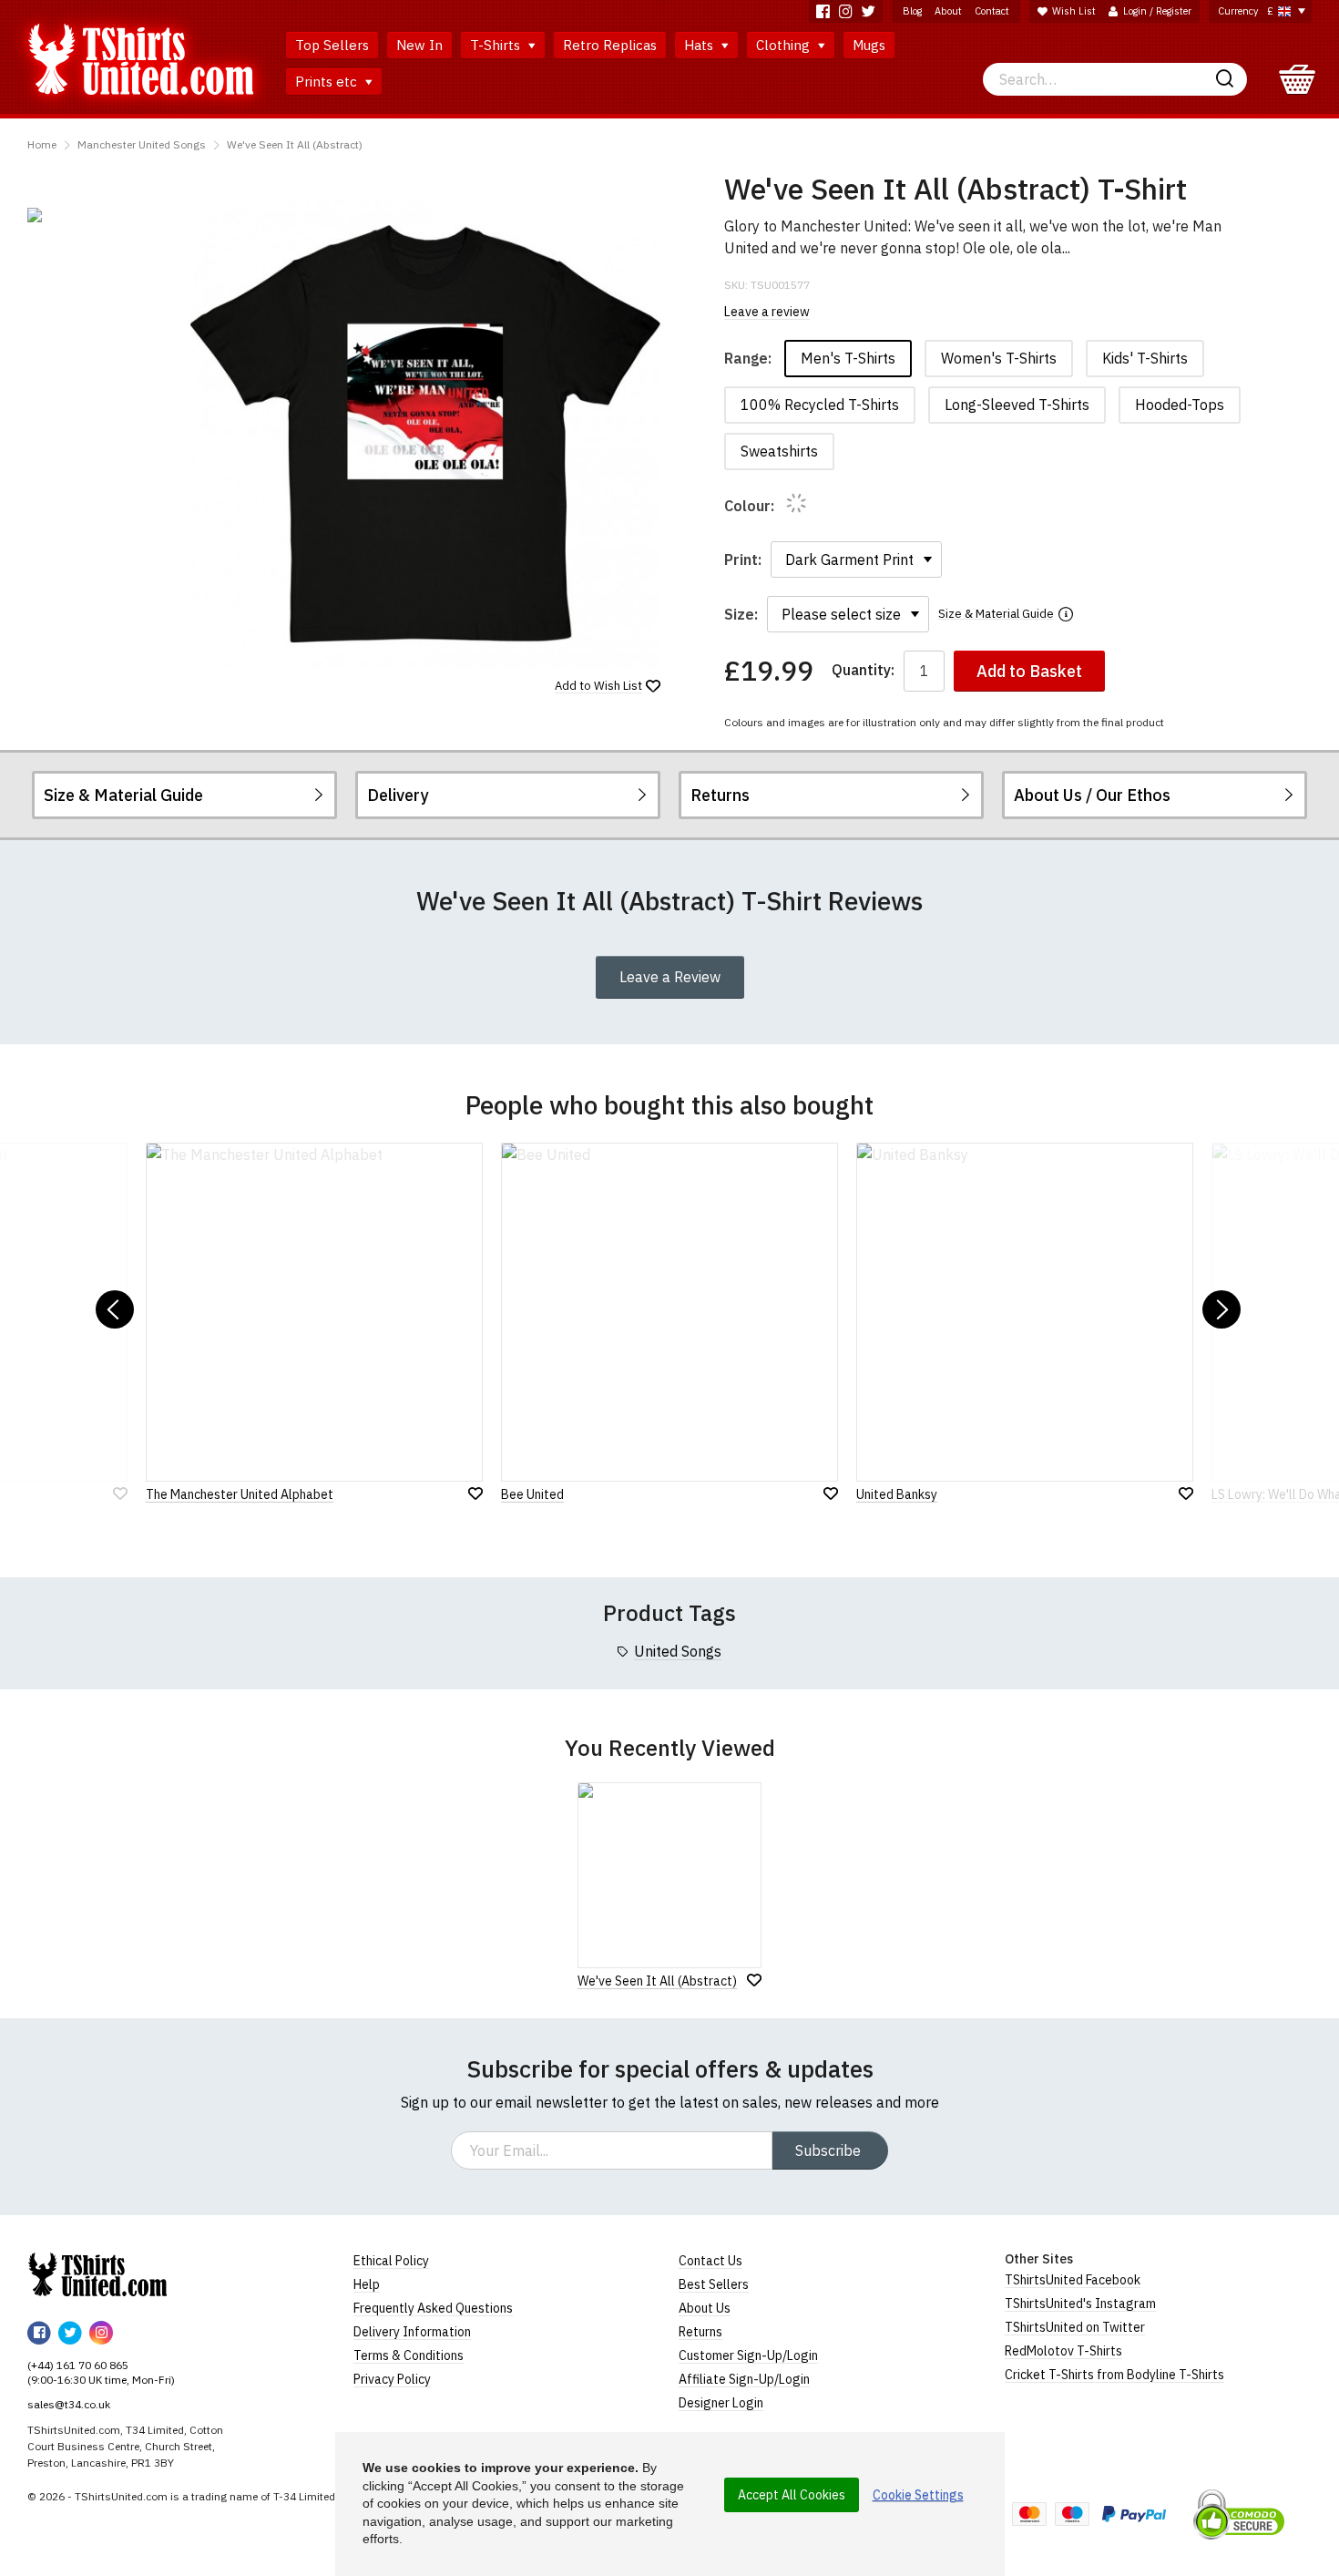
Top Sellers (332, 45)
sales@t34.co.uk (69, 2404)
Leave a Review (670, 977)
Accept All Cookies (792, 2495)
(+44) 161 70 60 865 (78, 2365)
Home (42, 144)
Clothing (785, 45)
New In (419, 45)
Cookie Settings (918, 2495)
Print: (743, 559)
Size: (741, 614)
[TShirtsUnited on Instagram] (846, 11)
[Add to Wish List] (754, 1980)
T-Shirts (497, 45)
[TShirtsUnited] (97, 2274)
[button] (115, 1309)
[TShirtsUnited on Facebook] (823, 11)
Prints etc (328, 82)
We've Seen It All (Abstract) (295, 144)
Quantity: (863, 670)
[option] (100, 215)
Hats (700, 45)
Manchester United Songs (142, 144)
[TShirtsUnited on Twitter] (869, 11)
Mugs (869, 45)
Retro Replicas (610, 45)
